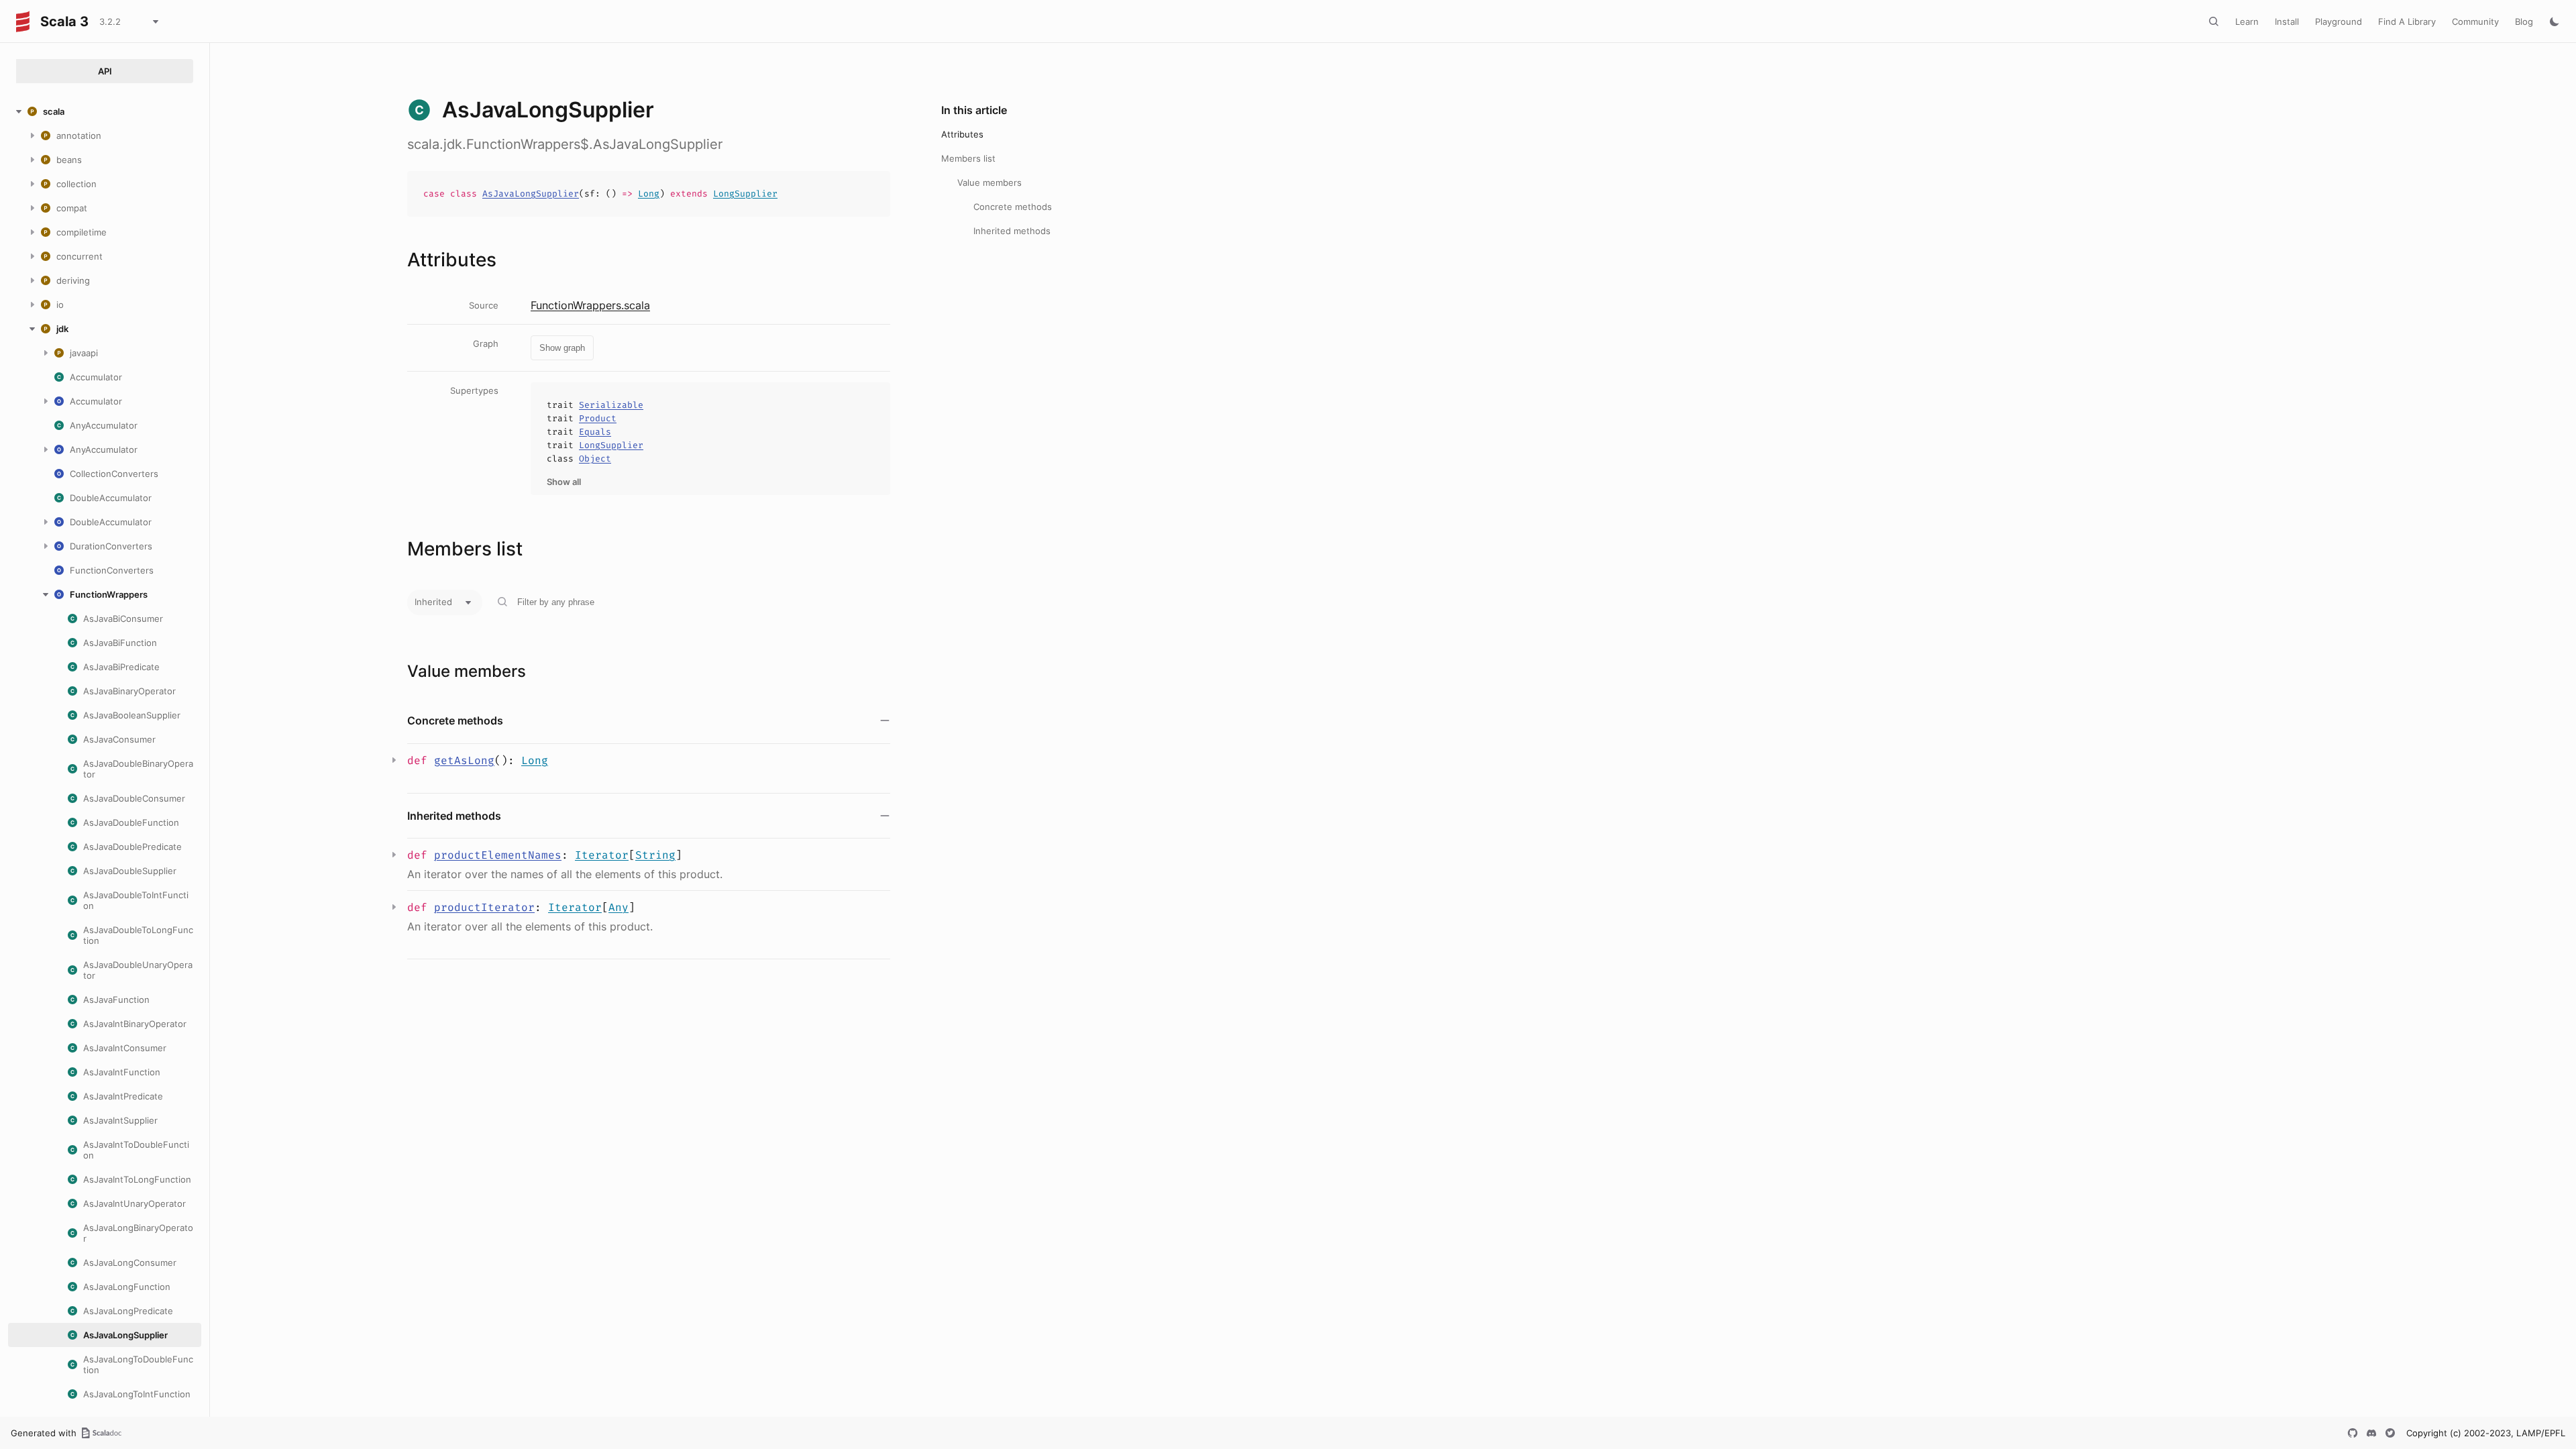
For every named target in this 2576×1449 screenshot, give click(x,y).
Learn (2247, 21)
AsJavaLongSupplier (531, 194)
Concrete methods (1013, 207)
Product (598, 418)
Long (649, 194)
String (655, 855)
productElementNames (498, 855)
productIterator (484, 907)
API (105, 71)
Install (2287, 21)
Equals (595, 432)
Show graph (562, 348)
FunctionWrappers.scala (590, 305)
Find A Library (2407, 21)
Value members (989, 182)
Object (595, 459)
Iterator (602, 855)
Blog (2524, 21)
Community (2475, 21)
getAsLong (464, 760)
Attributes (962, 134)
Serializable (611, 405)
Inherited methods (1012, 231)
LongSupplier (745, 194)
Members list (968, 158)
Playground (2339, 21)
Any (619, 907)
